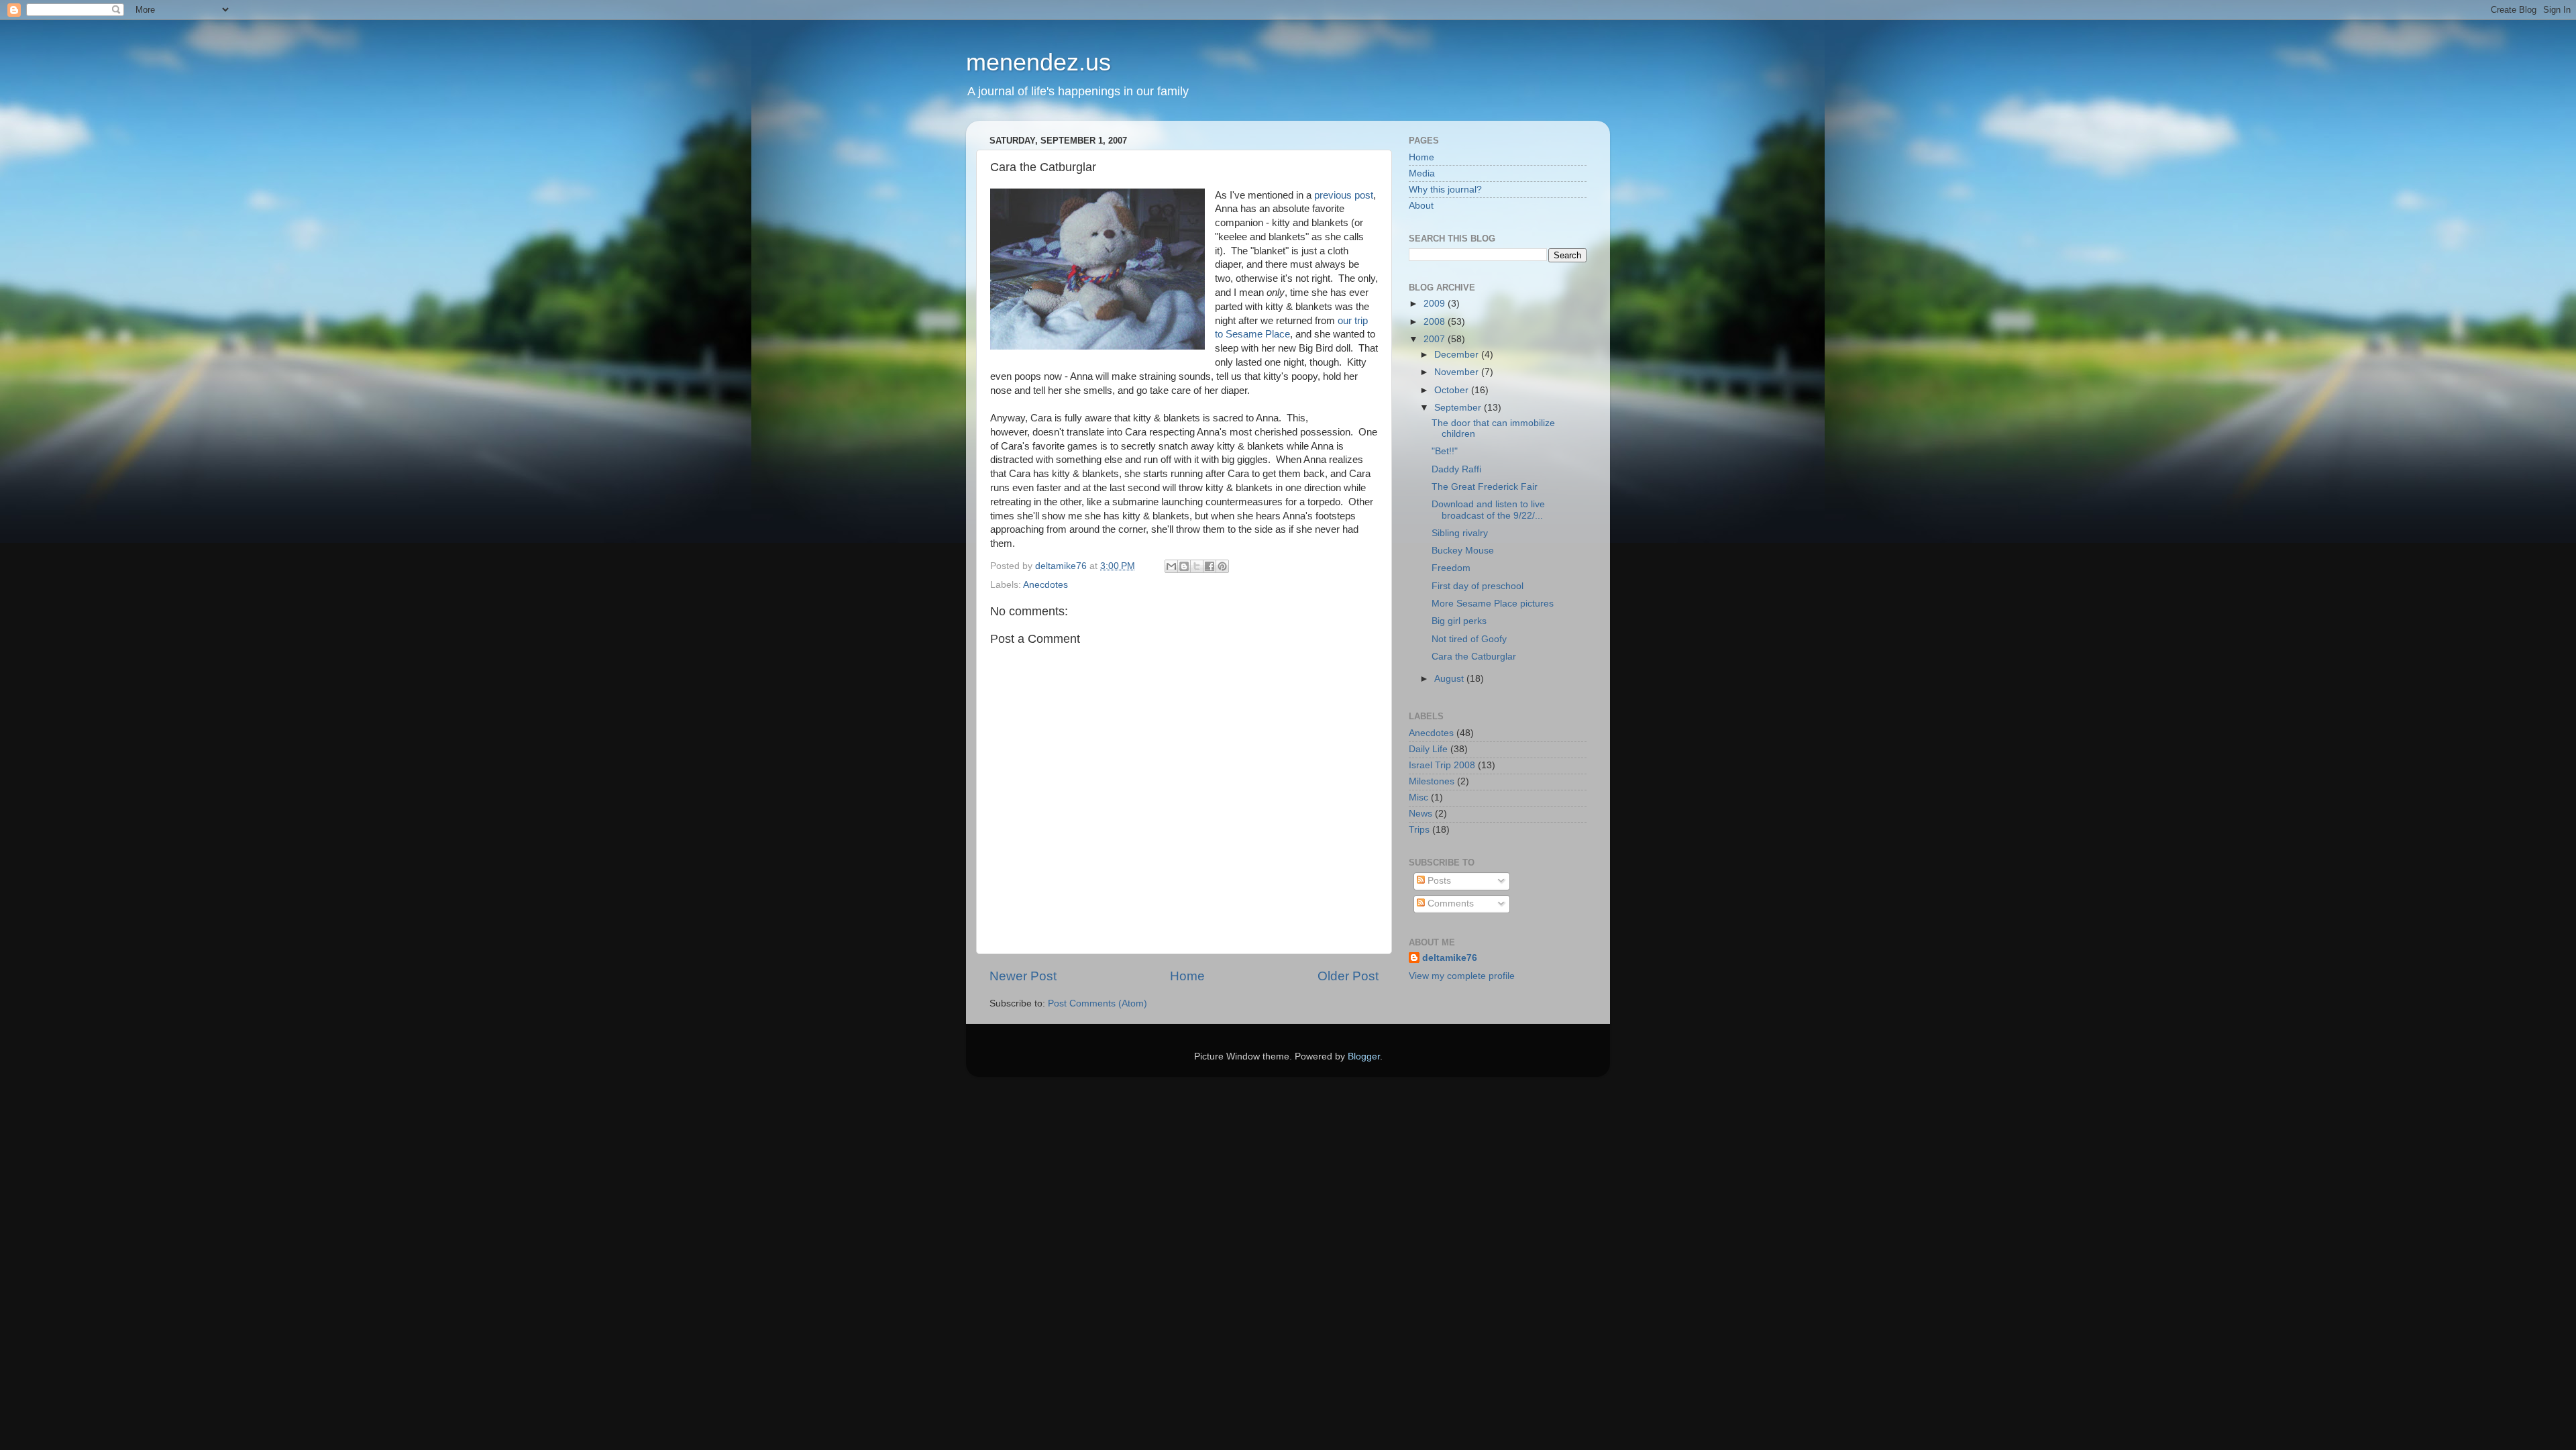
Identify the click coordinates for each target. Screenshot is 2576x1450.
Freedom (1451, 568)
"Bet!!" (1445, 451)
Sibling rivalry (1460, 533)
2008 (1436, 322)
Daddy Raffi (1456, 469)
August (1450, 679)
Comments (1449, 903)
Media (1422, 173)
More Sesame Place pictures (1493, 604)
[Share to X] (1197, 566)
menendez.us (1038, 62)
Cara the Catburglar (1474, 657)
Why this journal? (1445, 190)
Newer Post (1023, 976)
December (1458, 355)
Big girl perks (1459, 621)
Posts (1438, 881)
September (1459, 408)
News (1420, 814)
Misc (1418, 797)
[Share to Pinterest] (1222, 566)
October (1453, 390)
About (1421, 206)
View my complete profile (1462, 976)
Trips (1419, 830)
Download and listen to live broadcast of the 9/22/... (1488, 510)
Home (1187, 976)
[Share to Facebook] (1210, 566)
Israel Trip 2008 (1442, 765)
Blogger (1364, 1056)
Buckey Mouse (1463, 551)
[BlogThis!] (1184, 566)
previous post (1344, 195)
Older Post (1348, 976)
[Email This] (1171, 566)
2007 (1436, 339)
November (1458, 372)
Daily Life (1428, 749)
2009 (1436, 304)
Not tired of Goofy (1469, 639)
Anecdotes (1045, 585)
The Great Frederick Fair (1485, 487)
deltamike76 (1450, 958)
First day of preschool (1478, 586)
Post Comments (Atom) (1097, 1003)
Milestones (1432, 781)
